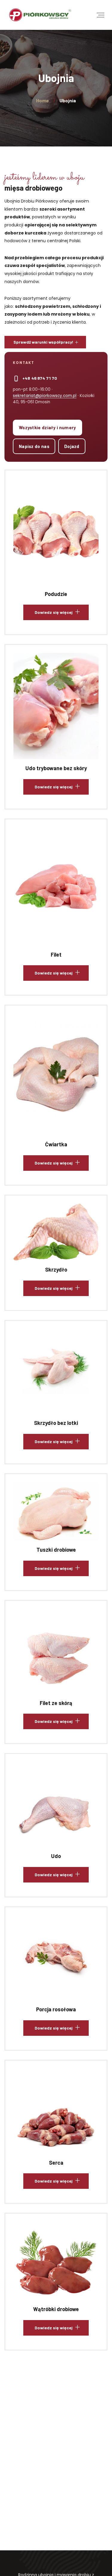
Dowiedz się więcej (54, 537)
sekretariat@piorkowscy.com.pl (45, 396)
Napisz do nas (34, 446)
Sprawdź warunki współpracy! (43, 342)
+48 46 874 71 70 (40, 378)
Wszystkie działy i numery (47, 427)
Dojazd (72, 446)
